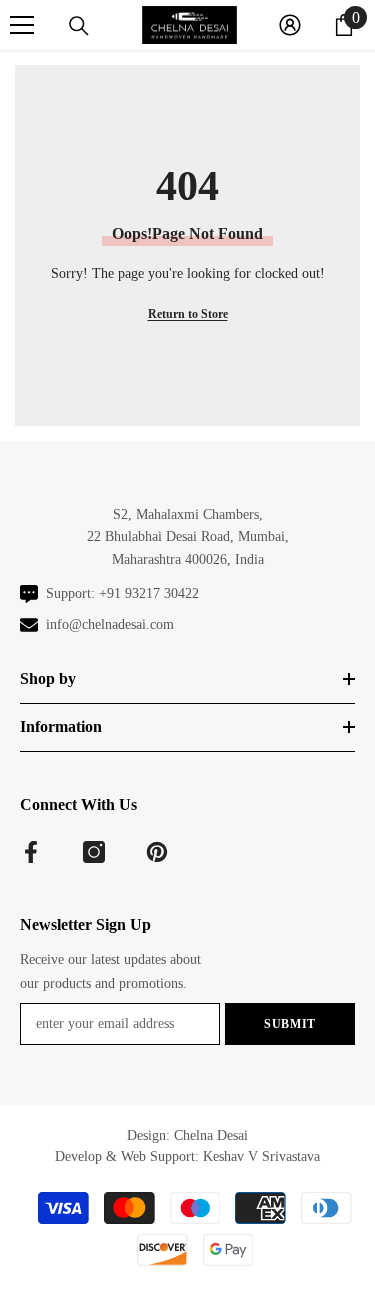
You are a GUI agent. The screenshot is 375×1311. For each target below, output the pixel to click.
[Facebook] (31, 852)
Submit (290, 1024)
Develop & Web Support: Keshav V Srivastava (187, 1156)
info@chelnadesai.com (110, 624)
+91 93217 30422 (149, 593)
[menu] (22, 25)
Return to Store (188, 314)
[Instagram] (94, 852)
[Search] (79, 26)
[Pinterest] (157, 852)
